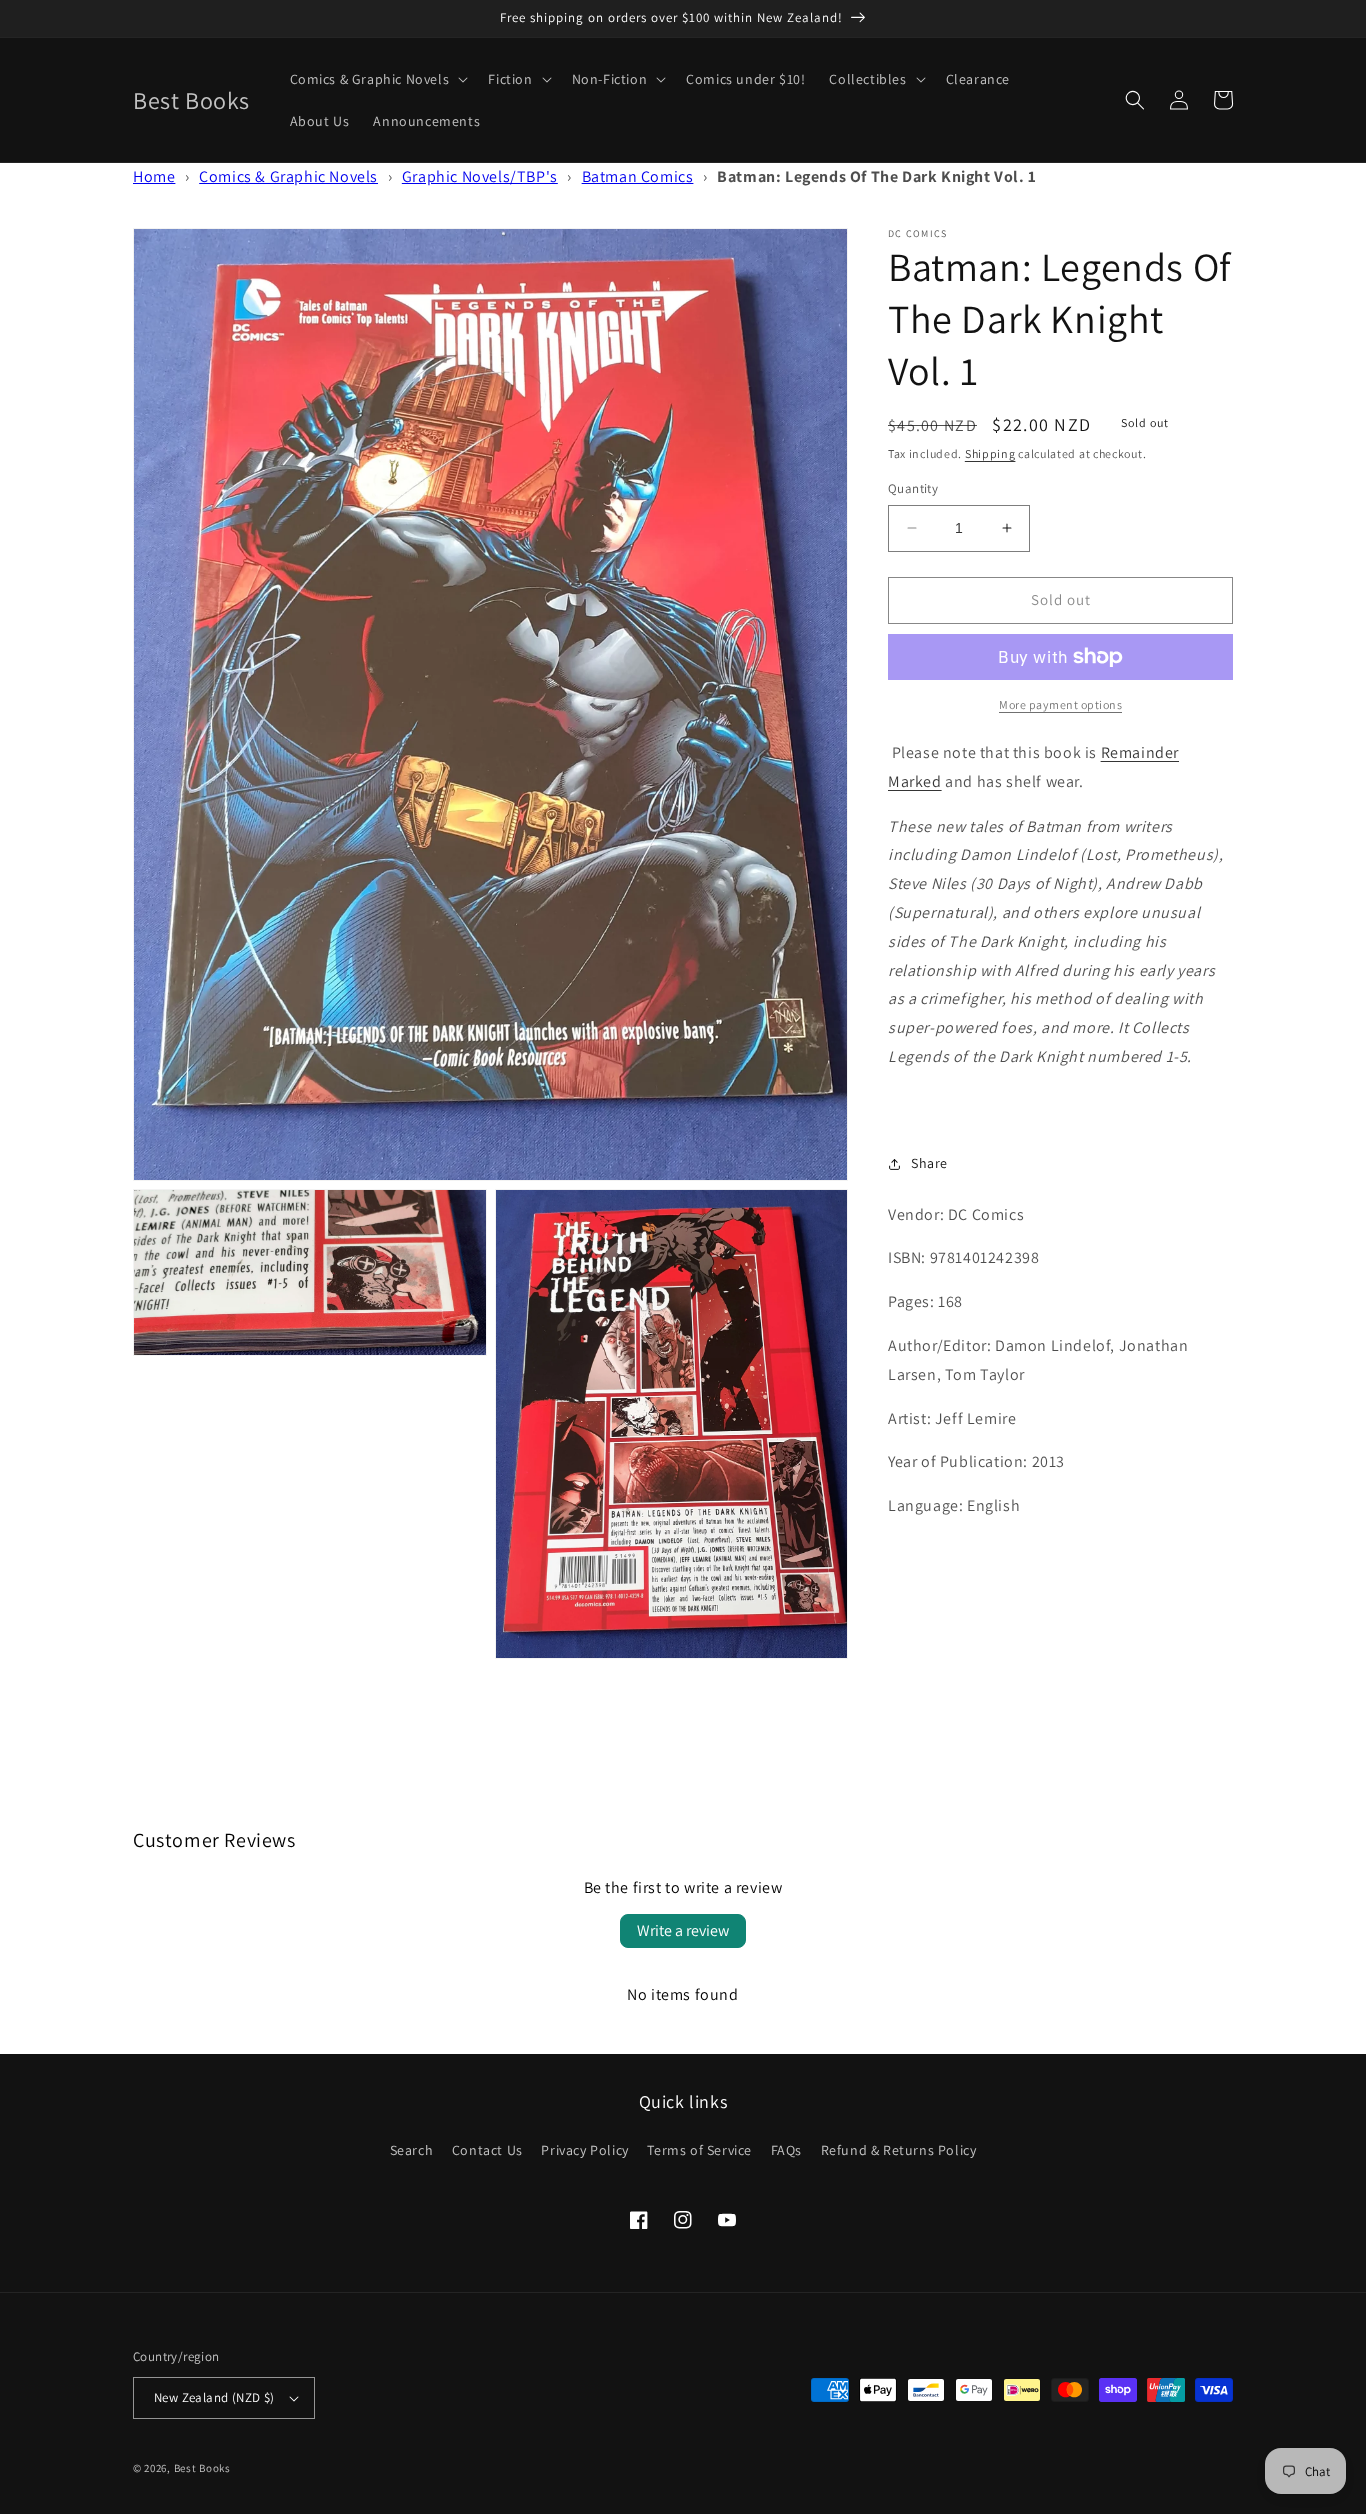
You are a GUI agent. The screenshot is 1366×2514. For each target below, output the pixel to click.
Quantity (913, 488)
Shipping (990, 453)
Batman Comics (638, 176)
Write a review (683, 1930)
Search (412, 2150)
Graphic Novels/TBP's (480, 176)
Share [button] (929, 1163)
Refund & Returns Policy (899, 2150)
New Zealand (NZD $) (214, 2397)
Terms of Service (699, 2150)
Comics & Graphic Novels (288, 176)
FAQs (786, 2150)
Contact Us (487, 2150)
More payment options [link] (1060, 704)
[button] (377, 79)
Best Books (202, 2468)
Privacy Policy (584, 2150)
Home (154, 176)
